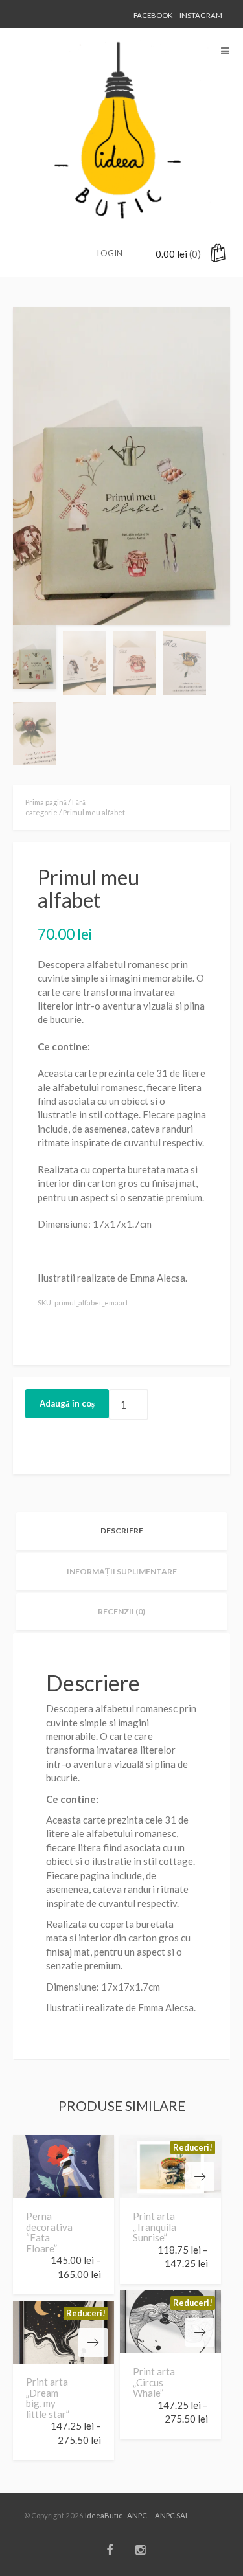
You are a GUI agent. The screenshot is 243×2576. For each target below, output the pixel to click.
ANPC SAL (172, 2515)
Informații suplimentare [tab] (122, 1571)
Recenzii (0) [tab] (121, 1611)
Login (110, 253)
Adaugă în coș (67, 1403)
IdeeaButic (104, 2515)
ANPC (137, 2515)
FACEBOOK (153, 15)
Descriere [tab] (122, 1531)
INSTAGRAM (201, 15)
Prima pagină (46, 802)
